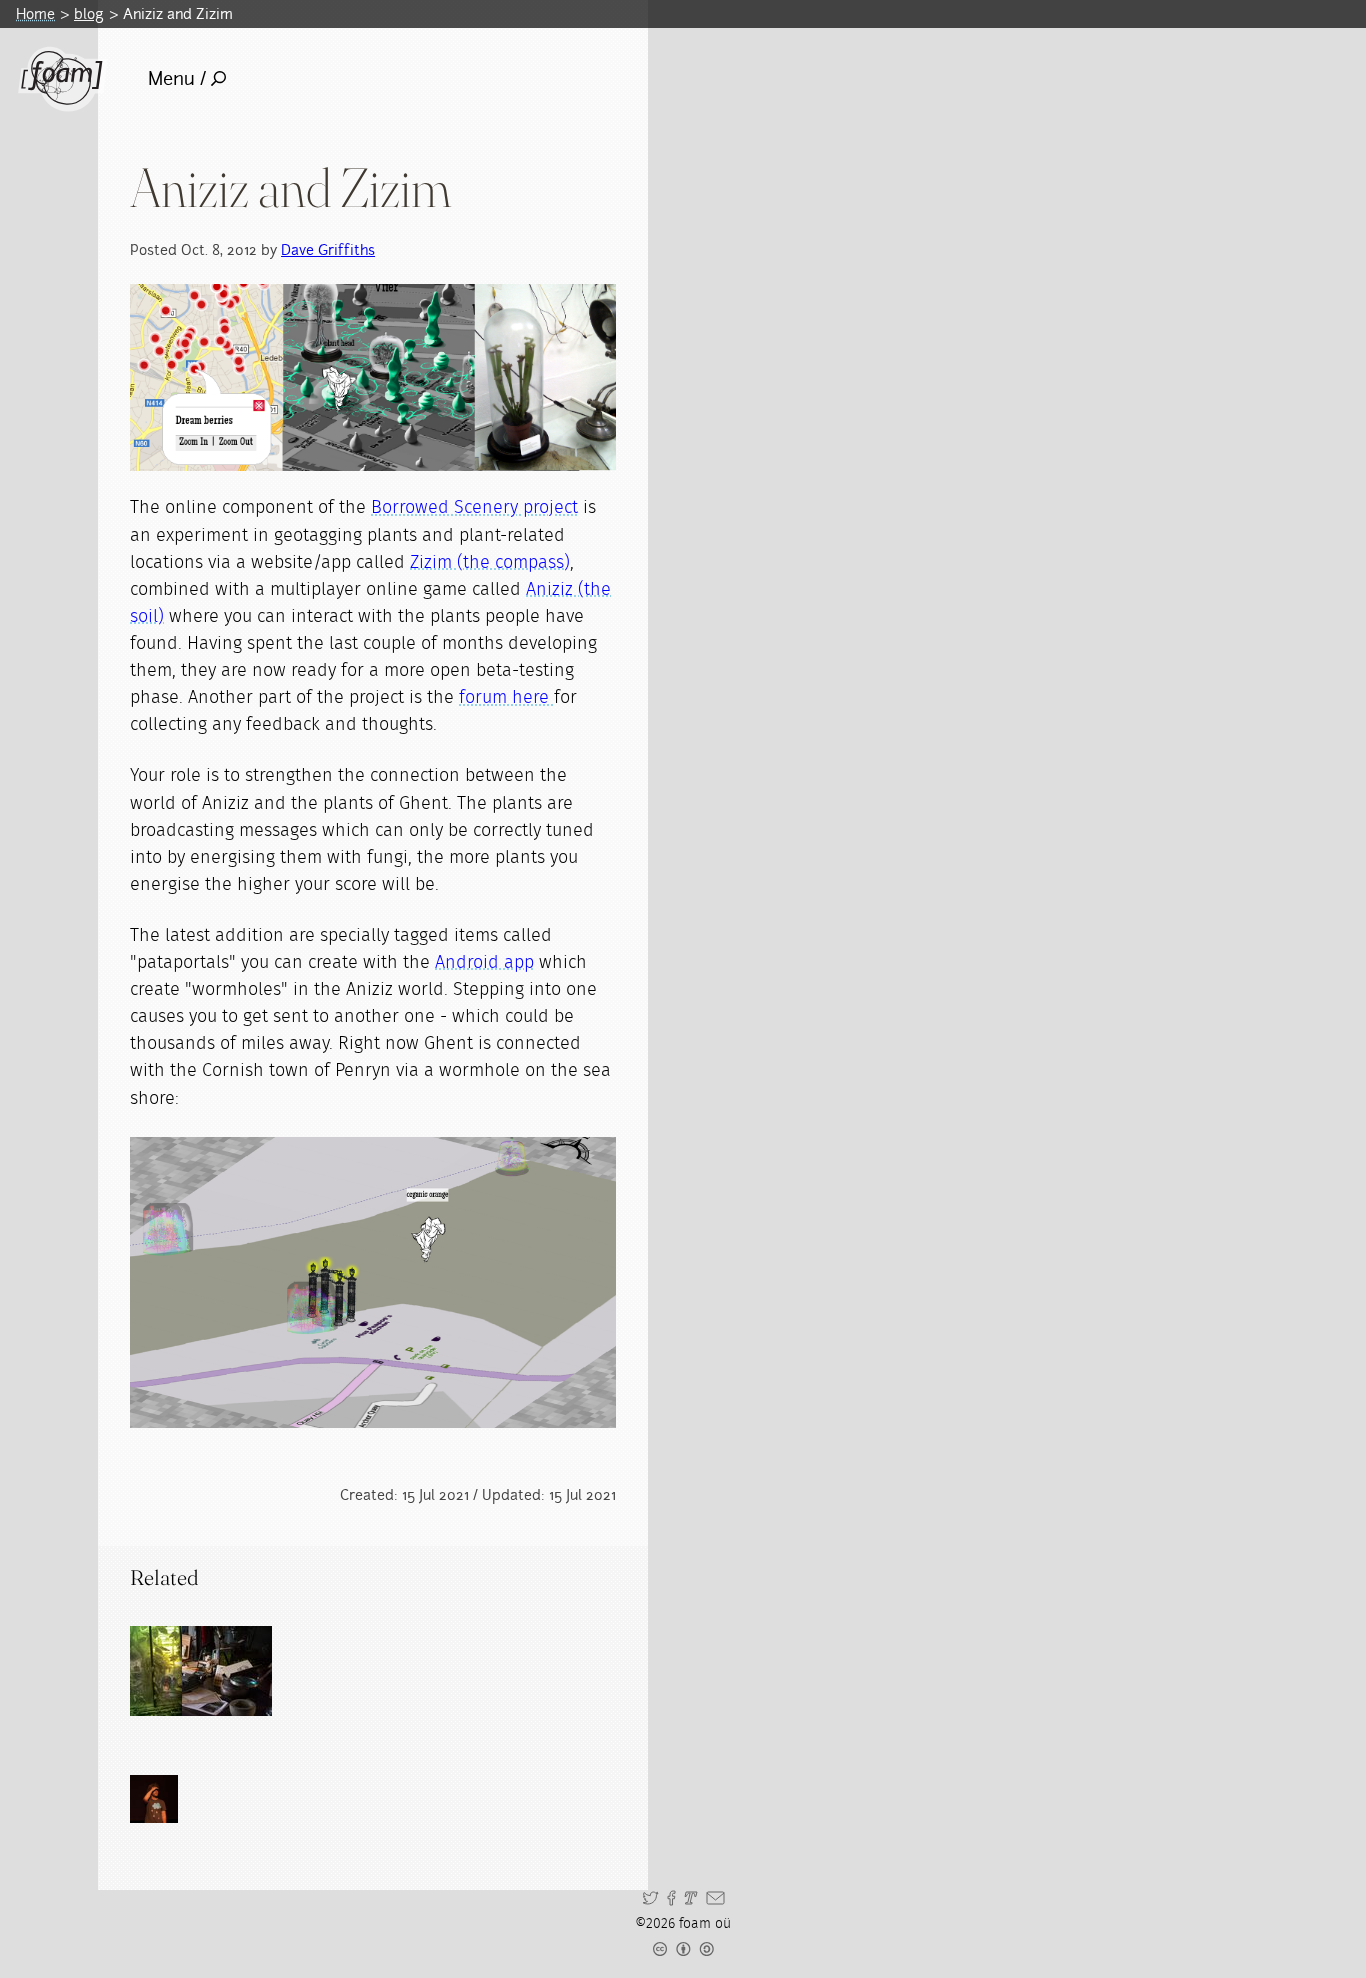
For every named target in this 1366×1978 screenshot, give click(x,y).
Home (35, 13)
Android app (484, 963)
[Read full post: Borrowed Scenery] (175, 1671)
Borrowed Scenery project (474, 508)
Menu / (177, 78)
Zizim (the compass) (490, 563)
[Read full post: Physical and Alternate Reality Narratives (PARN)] (227, 1671)
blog (89, 13)
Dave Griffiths (328, 249)
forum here (506, 698)
